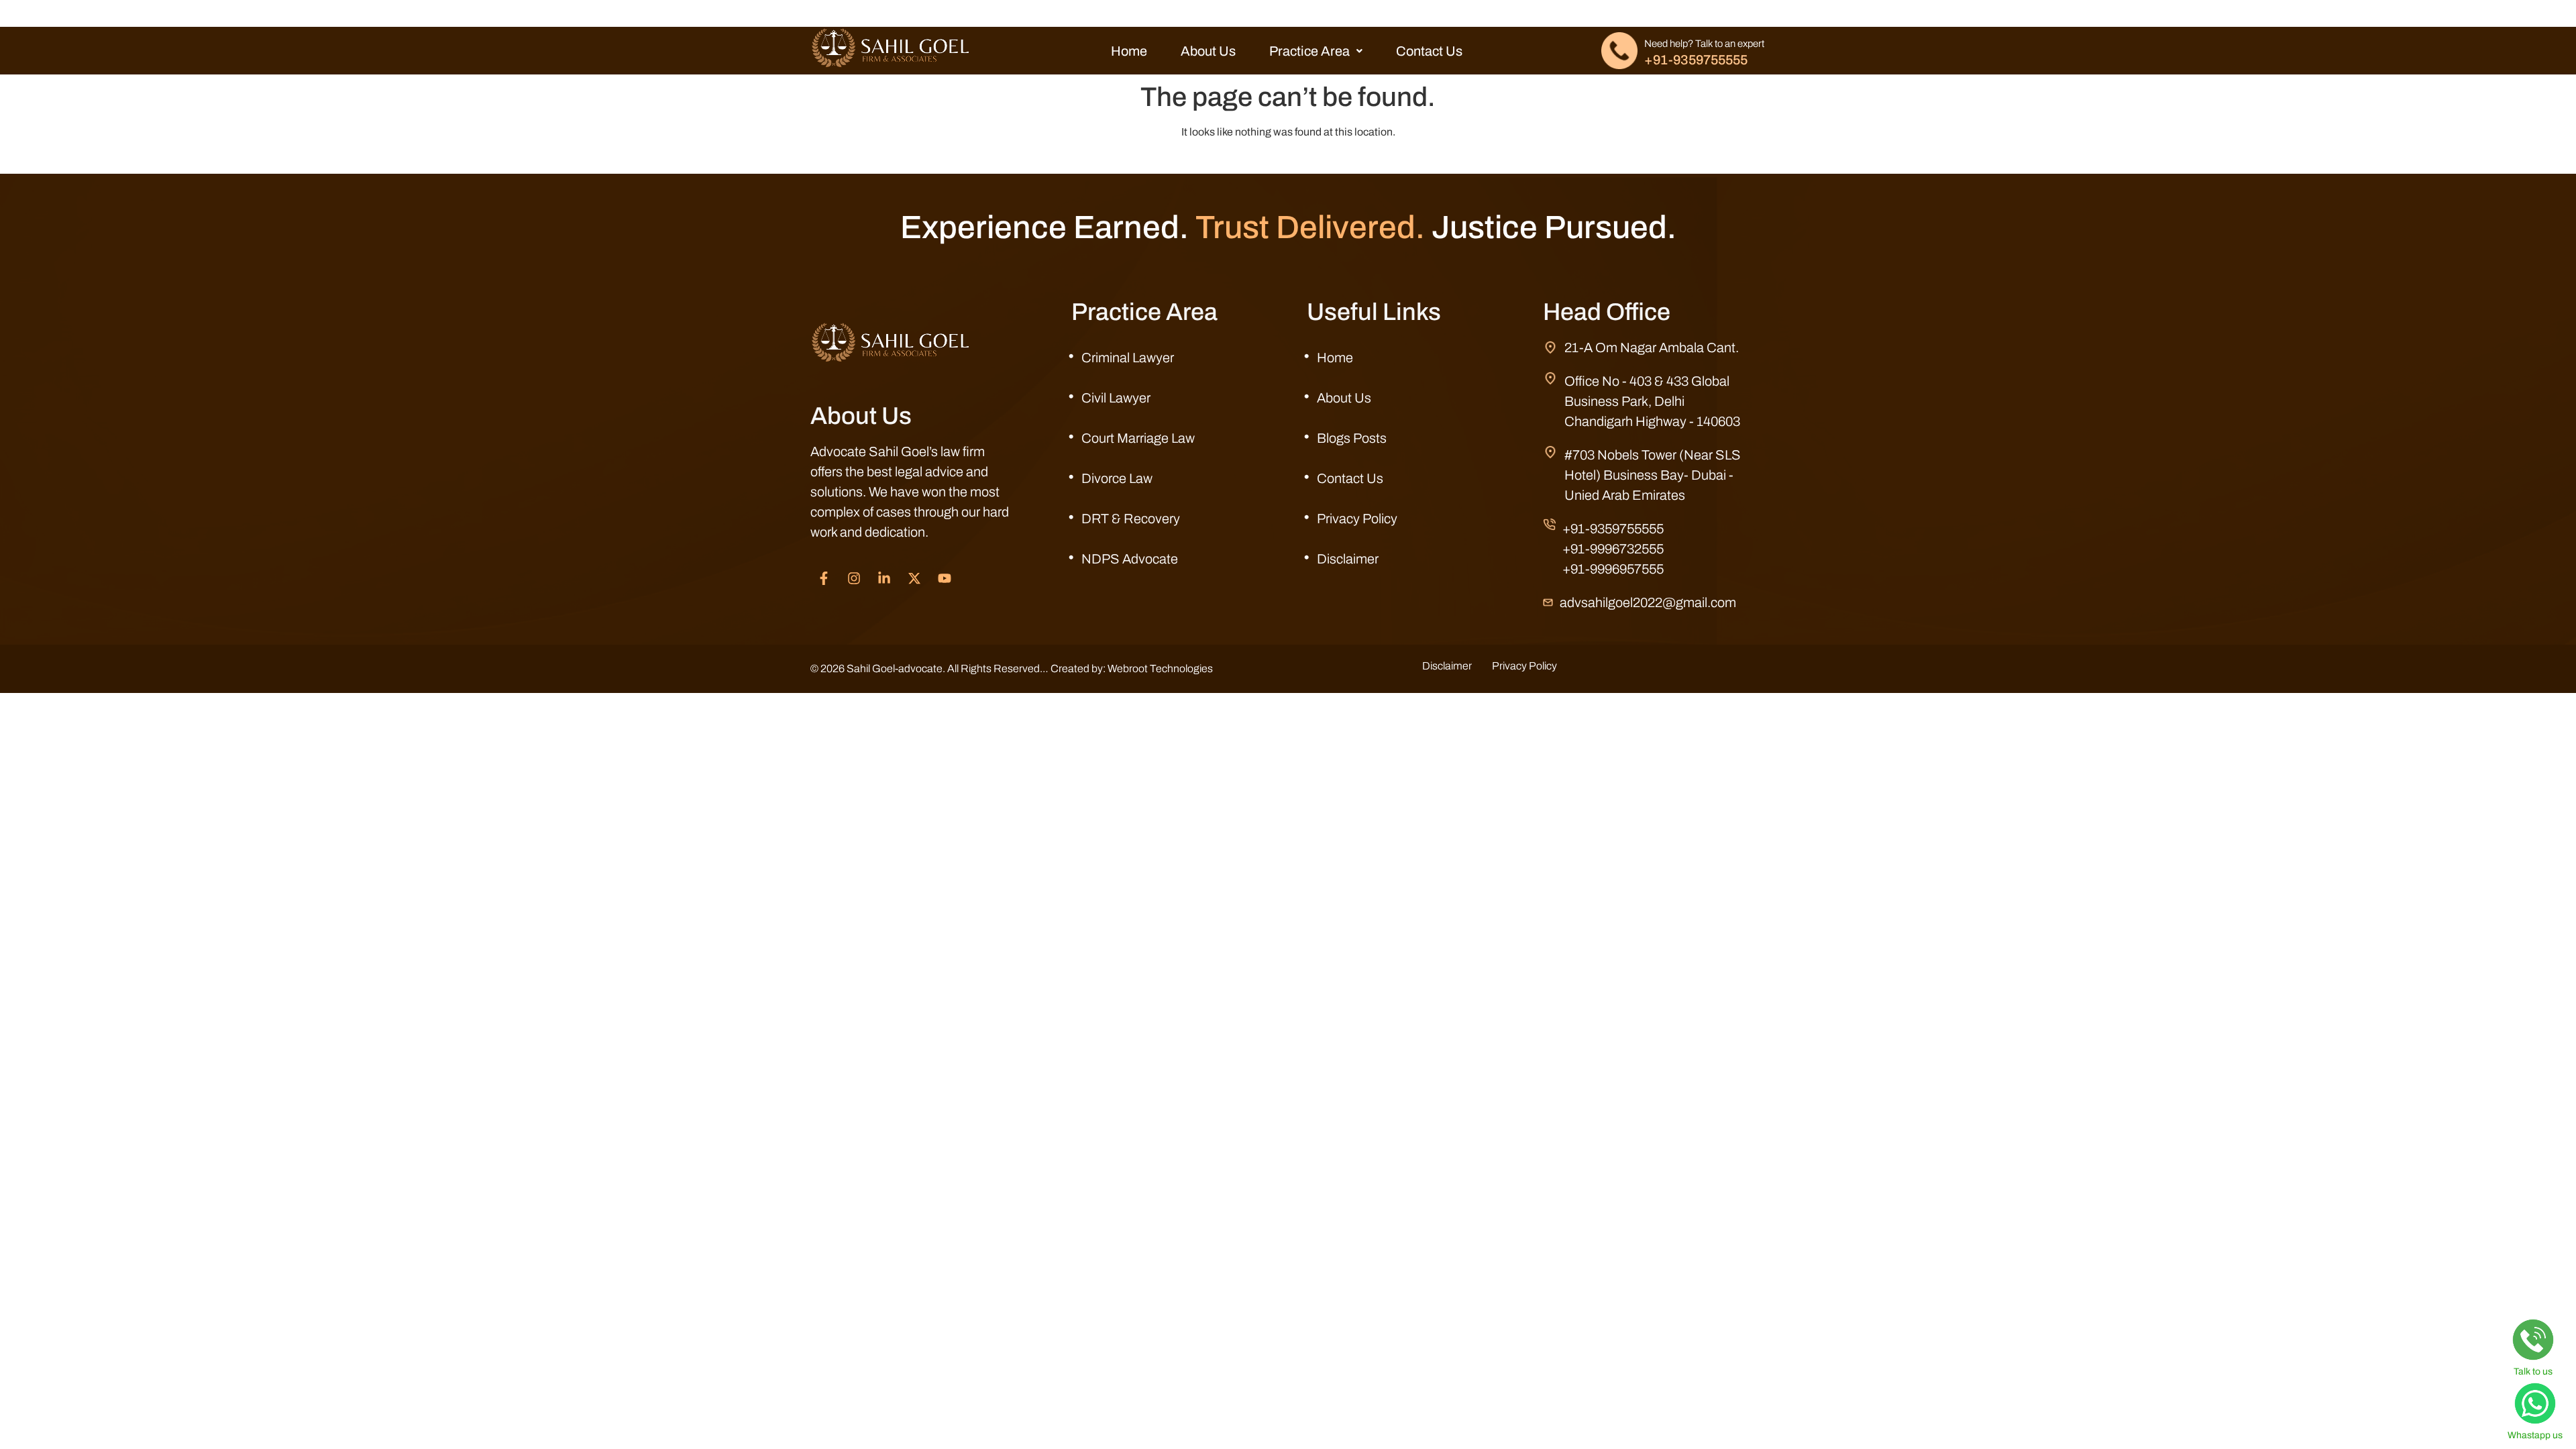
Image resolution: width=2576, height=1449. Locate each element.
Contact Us (1429, 51)
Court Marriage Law (1138, 438)
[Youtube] (945, 578)
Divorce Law (1117, 478)
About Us (1208, 51)
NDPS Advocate (1130, 559)
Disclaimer (1348, 559)
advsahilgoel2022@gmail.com (1648, 602)
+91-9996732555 (1613, 549)
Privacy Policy (1357, 519)
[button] (1316, 51)
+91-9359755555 (1696, 60)
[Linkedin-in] (884, 578)
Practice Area (1309, 51)
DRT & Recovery (1131, 519)
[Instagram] (854, 578)
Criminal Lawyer (1128, 358)
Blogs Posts (1352, 438)
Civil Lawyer (1116, 398)
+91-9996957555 (1613, 569)
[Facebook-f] (824, 578)
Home (1129, 51)
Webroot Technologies (1160, 668)
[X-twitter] (914, 578)
